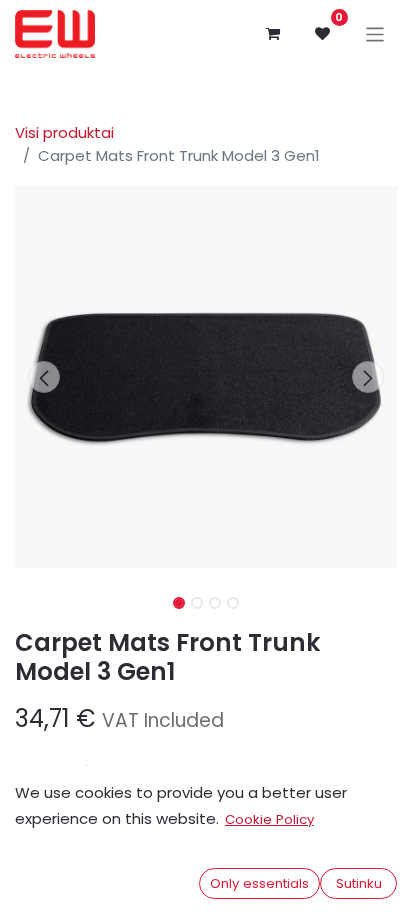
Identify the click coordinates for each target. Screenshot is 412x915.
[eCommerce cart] (273, 34)
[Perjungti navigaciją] (375, 33)
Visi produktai (64, 132)
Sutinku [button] (359, 883)
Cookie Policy (269, 819)
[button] (43, 377)
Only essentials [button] (259, 883)
